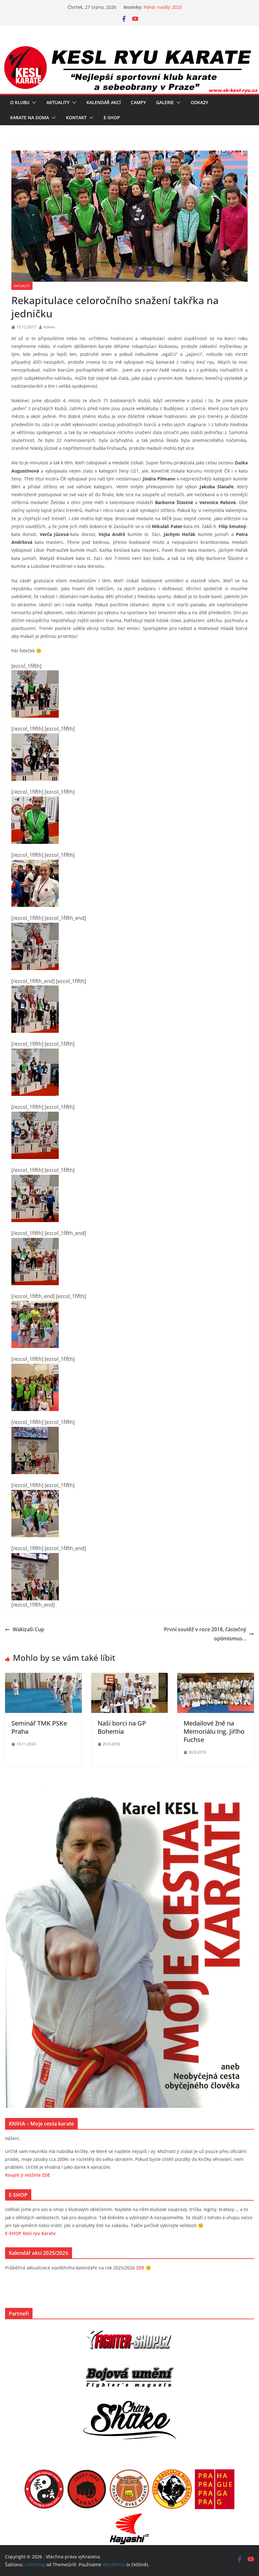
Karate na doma (30, 118)
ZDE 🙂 (144, 2268)
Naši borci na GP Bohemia (122, 1727)
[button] (33, 103)
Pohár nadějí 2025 (163, 7)
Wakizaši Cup (28, 1629)
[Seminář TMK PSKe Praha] (43, 1677)
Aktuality (58, 102)
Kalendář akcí (104, 102)
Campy (138, 102)
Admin (49, 327)
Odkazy (199, 102)
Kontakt (76, 118)
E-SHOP (112, 118)
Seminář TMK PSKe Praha (39, 1727)
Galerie (165, 102)
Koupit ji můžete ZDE (28, 2175)
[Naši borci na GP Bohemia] (130, 1677)
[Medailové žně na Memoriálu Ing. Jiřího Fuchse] (216, 1677)
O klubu (20, 102)
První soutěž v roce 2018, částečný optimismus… (205, 1634)
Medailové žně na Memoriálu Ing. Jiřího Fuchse (214, 1731)
